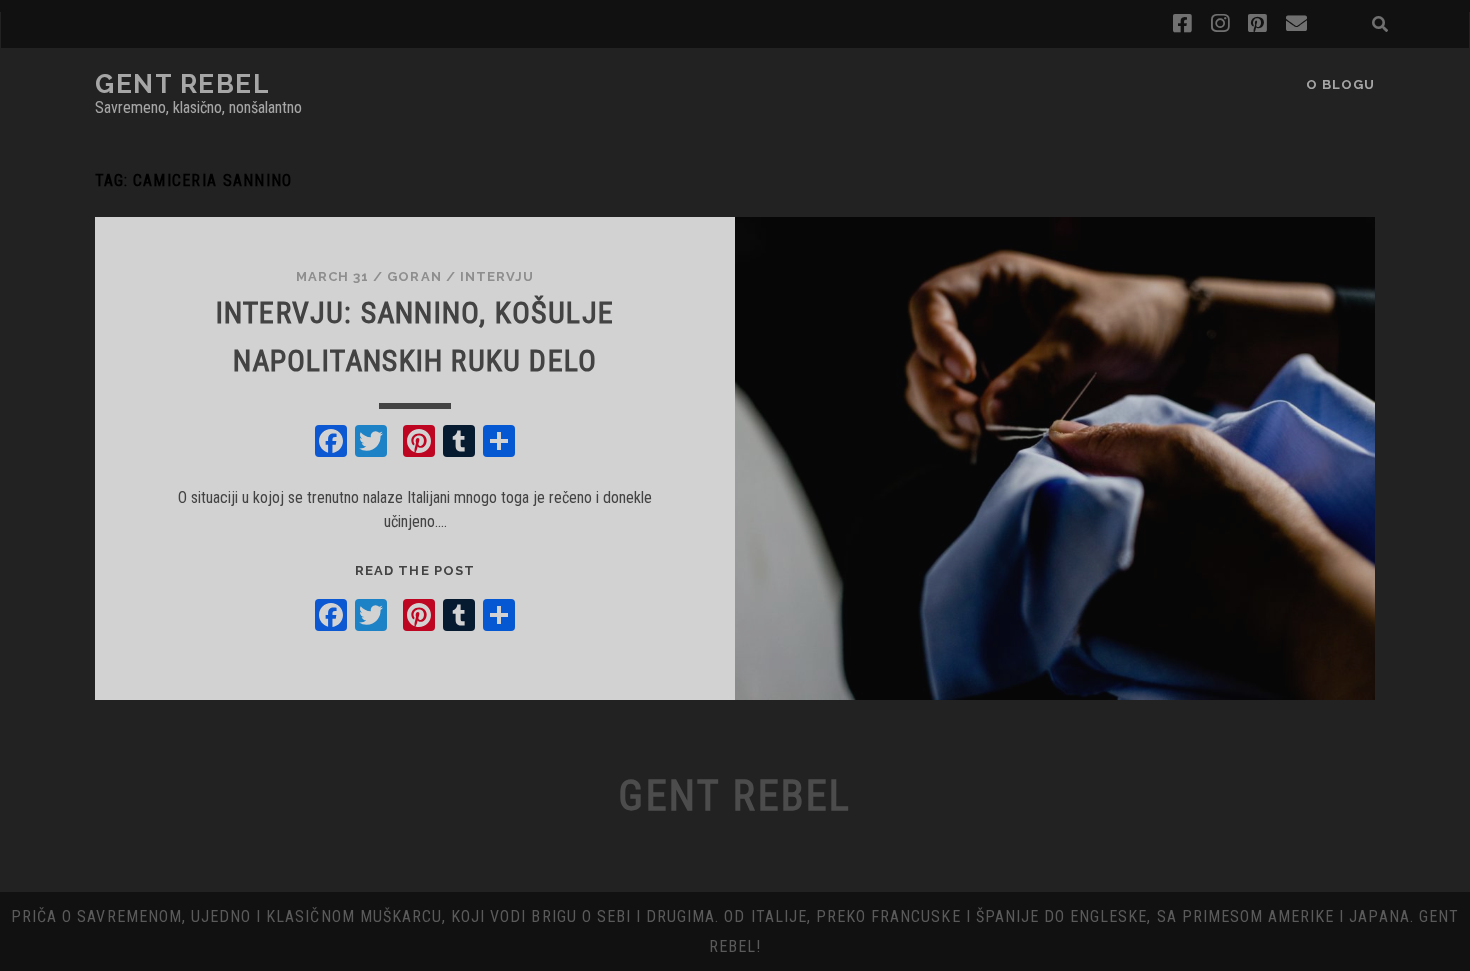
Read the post (415, 570)
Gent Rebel (183, 84)
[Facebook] (331, 443)
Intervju (497, 276)
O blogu (1340, 84)
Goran (414, 276)
